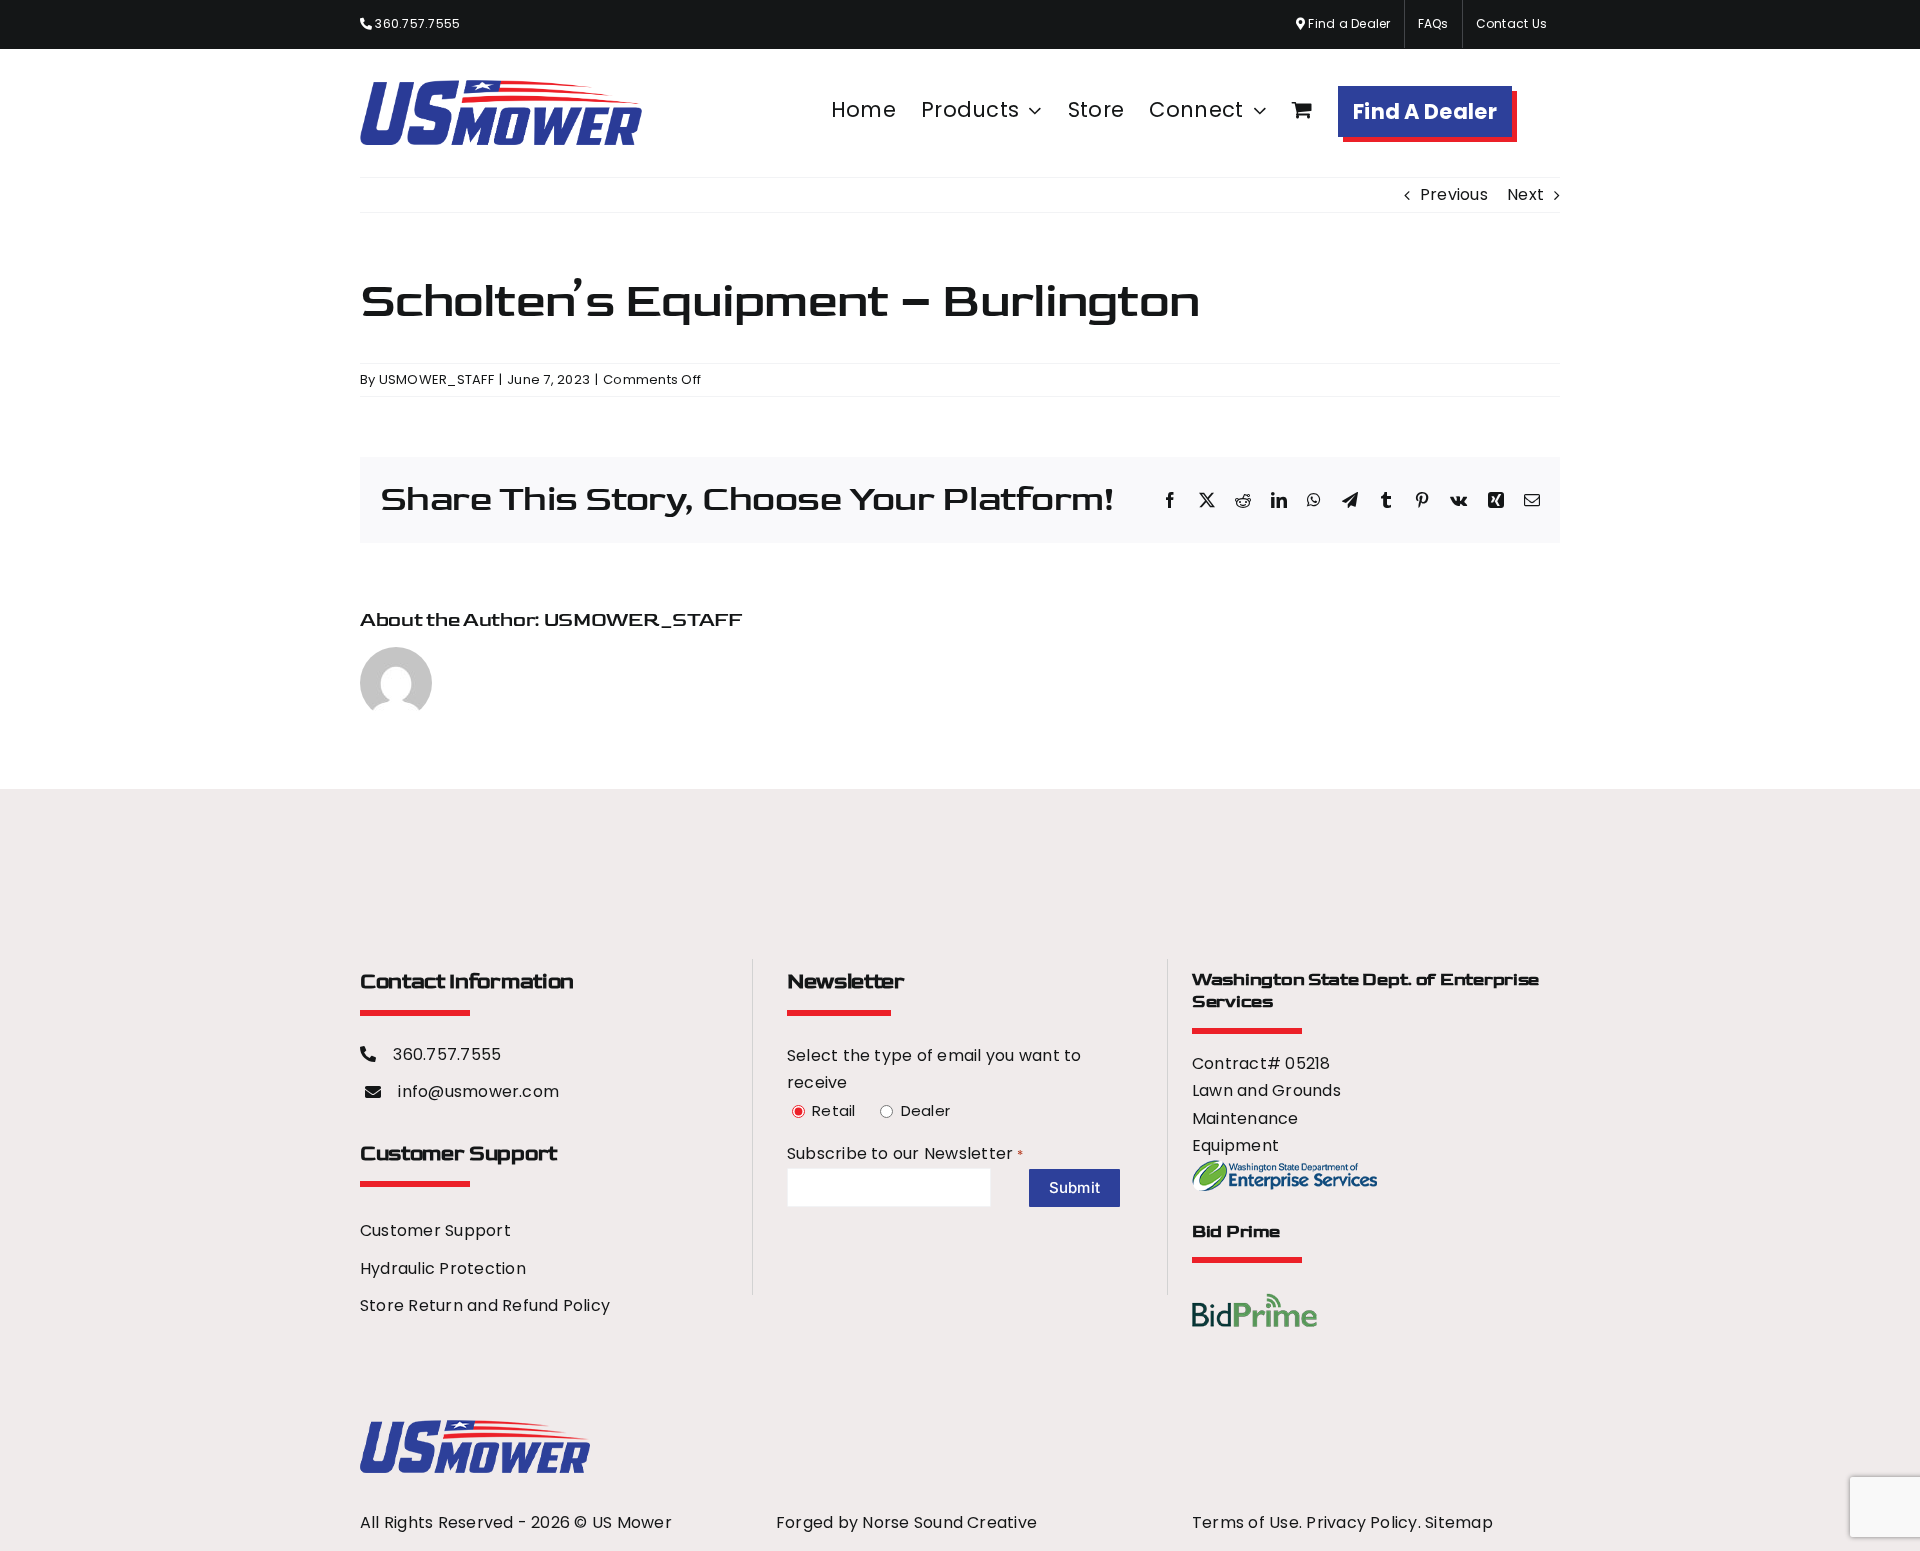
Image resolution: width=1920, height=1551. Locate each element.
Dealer (922, 1110)
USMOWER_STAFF (436, 379)
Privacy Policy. (1365, 1522)
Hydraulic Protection (443, 1268)
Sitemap (1459, 1522)
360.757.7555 (416, 23)
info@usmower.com (478, 1091)
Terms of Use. (1247, 1522)
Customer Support (435, 1230)
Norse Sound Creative (949, 1522)
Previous (1454, 194)
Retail (830, 1110)
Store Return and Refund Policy (485, 1305)
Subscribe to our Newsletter (889, 1153)
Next (1525, 194)
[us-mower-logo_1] (475, 1427)
